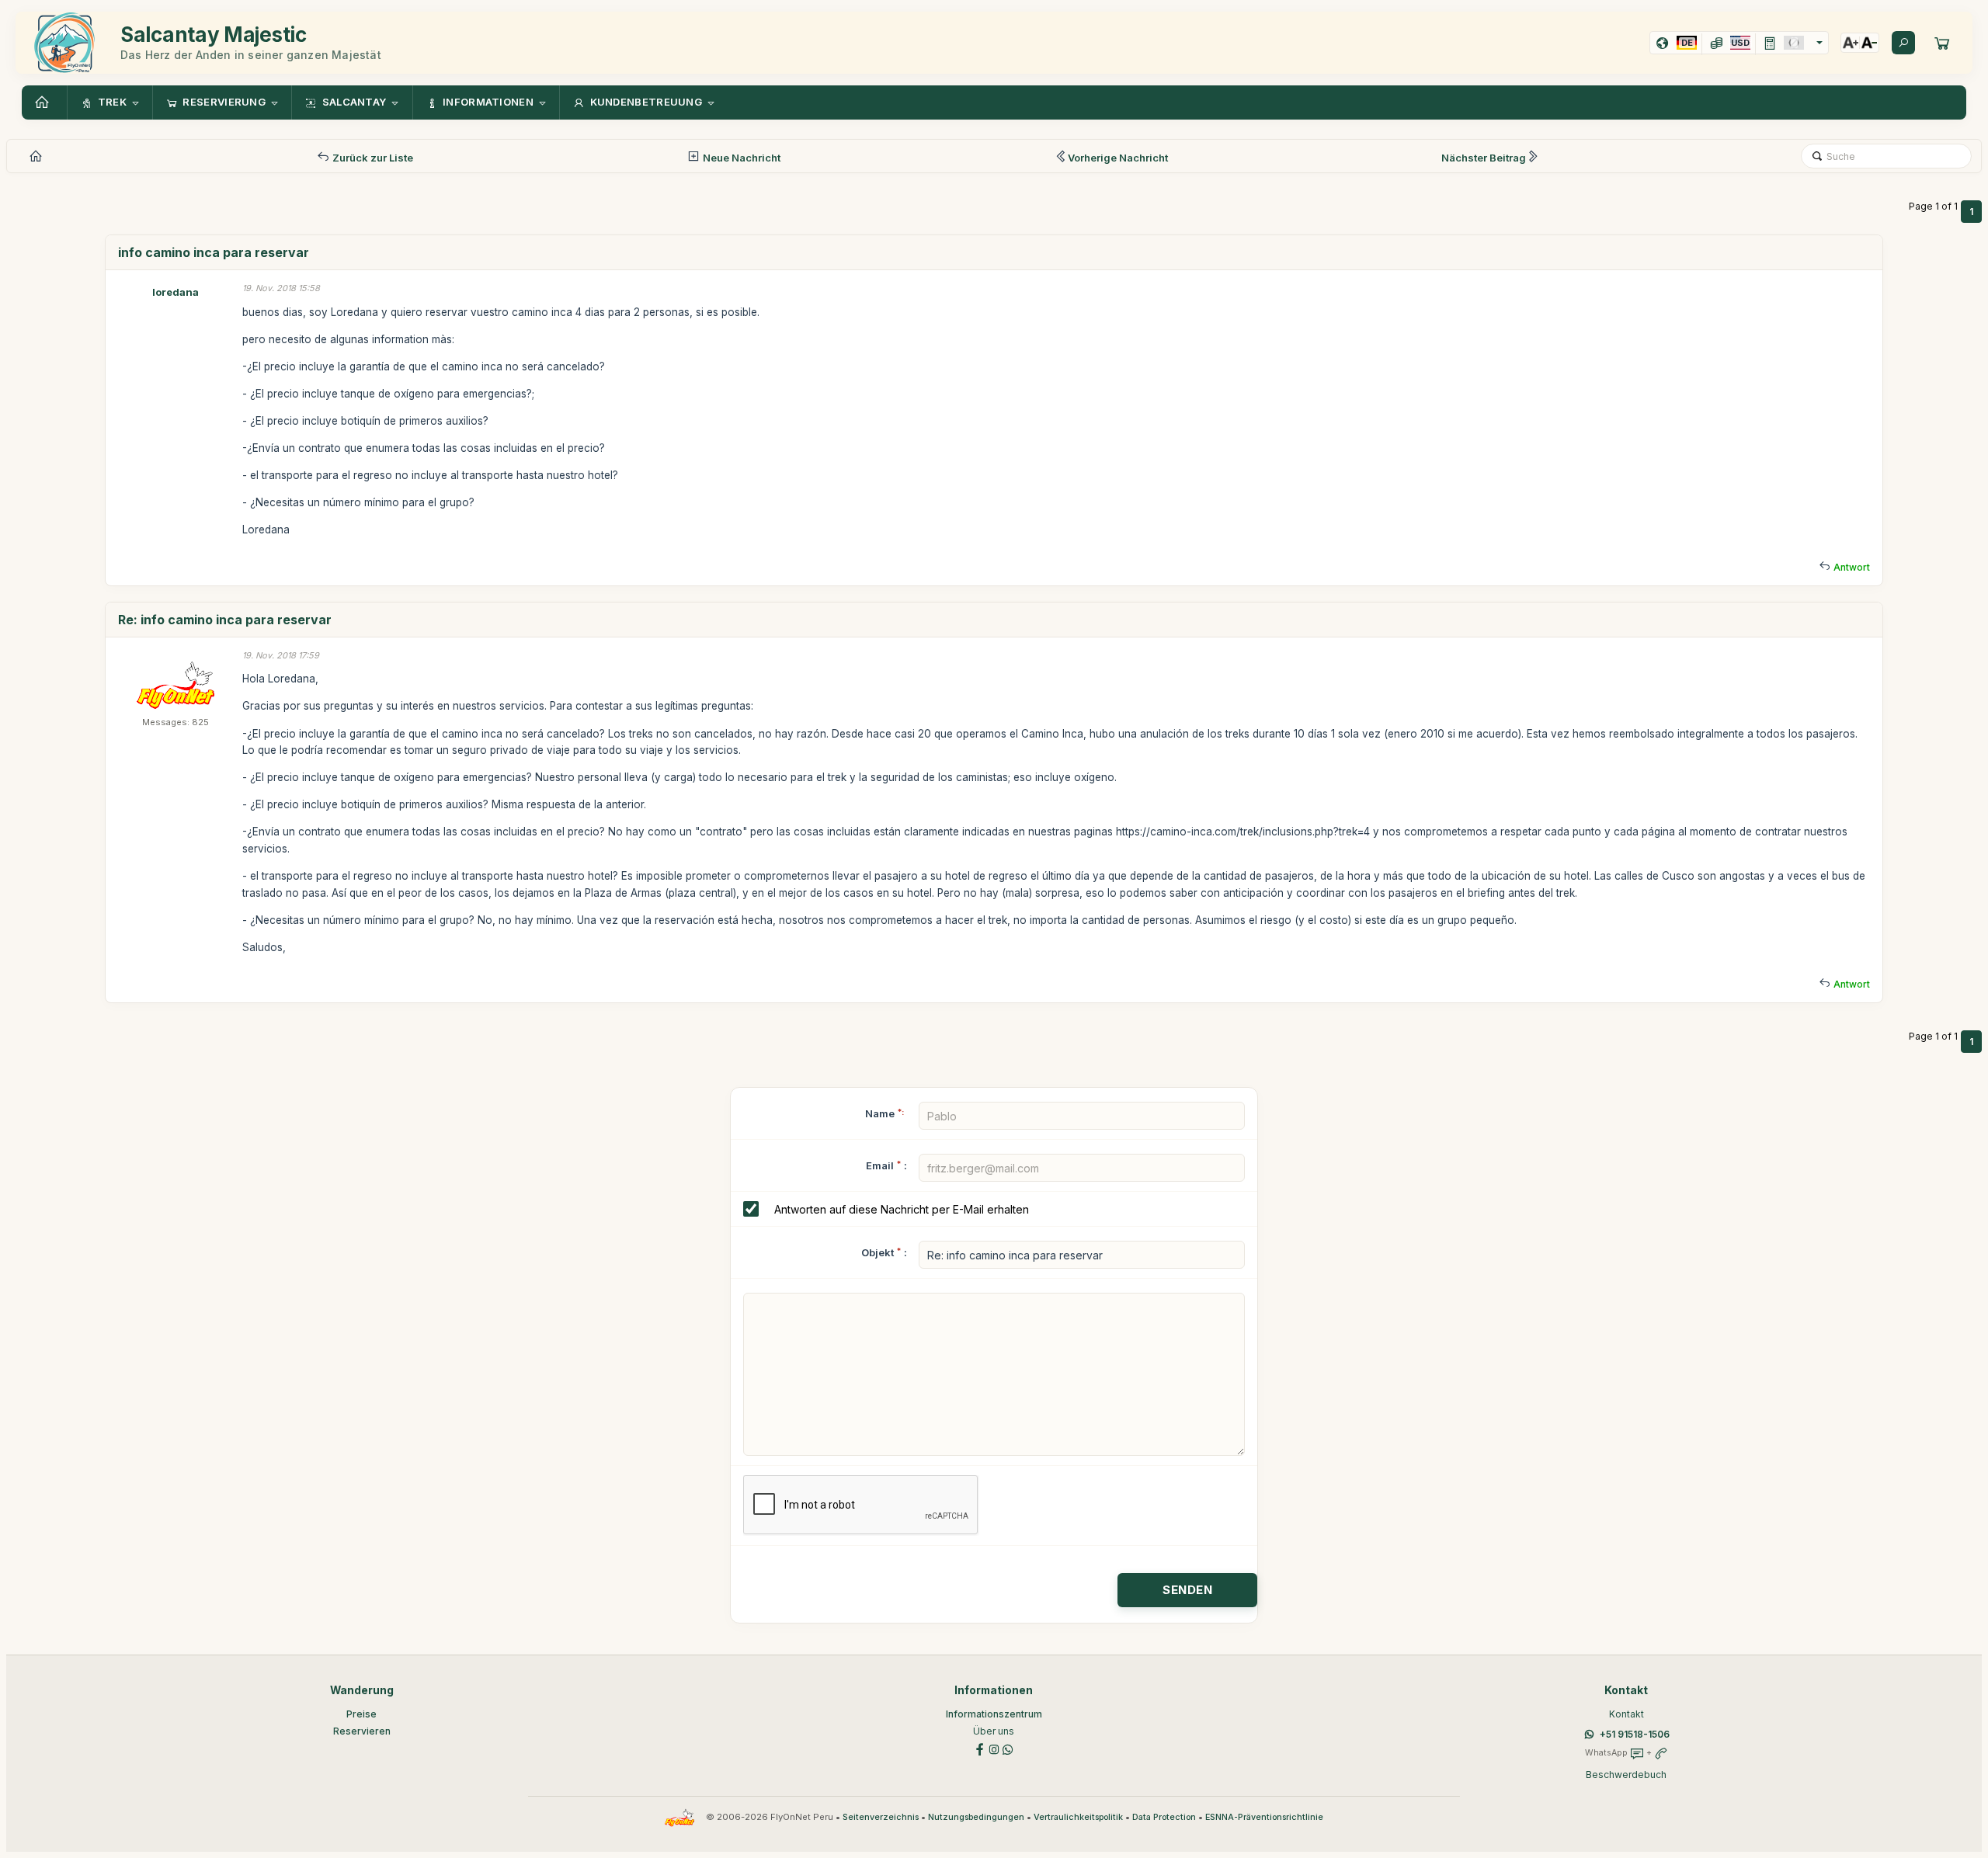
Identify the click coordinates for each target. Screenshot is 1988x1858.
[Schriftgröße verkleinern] (1869, 43)
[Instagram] (994, 1749)
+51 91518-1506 (1635, 1734)
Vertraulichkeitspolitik (1078, 1817)
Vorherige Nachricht (1118, 158)
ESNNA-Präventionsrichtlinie (1264, 1817)
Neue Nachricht (740, 158)
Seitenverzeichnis (881, 1817)
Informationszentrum (994, 1714)
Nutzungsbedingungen (976, 1817)
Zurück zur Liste (372, 158)
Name (885, 1113)
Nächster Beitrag (1484, 158)
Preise (361, 1714)
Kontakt (1627, 1714)
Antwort (1852, 567)
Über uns (994, 1731)
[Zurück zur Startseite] (44, 102)
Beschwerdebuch (1626, 1775)
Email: (886, 1165)
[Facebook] (980, 1749)
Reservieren (362, 1731)
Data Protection (1164, 1817)
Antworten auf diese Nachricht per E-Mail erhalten (902, 1209)
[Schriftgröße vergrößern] (1851, 43)
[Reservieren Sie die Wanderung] (1942, 43)
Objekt (878, 1252)
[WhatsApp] (1008, 1749)
